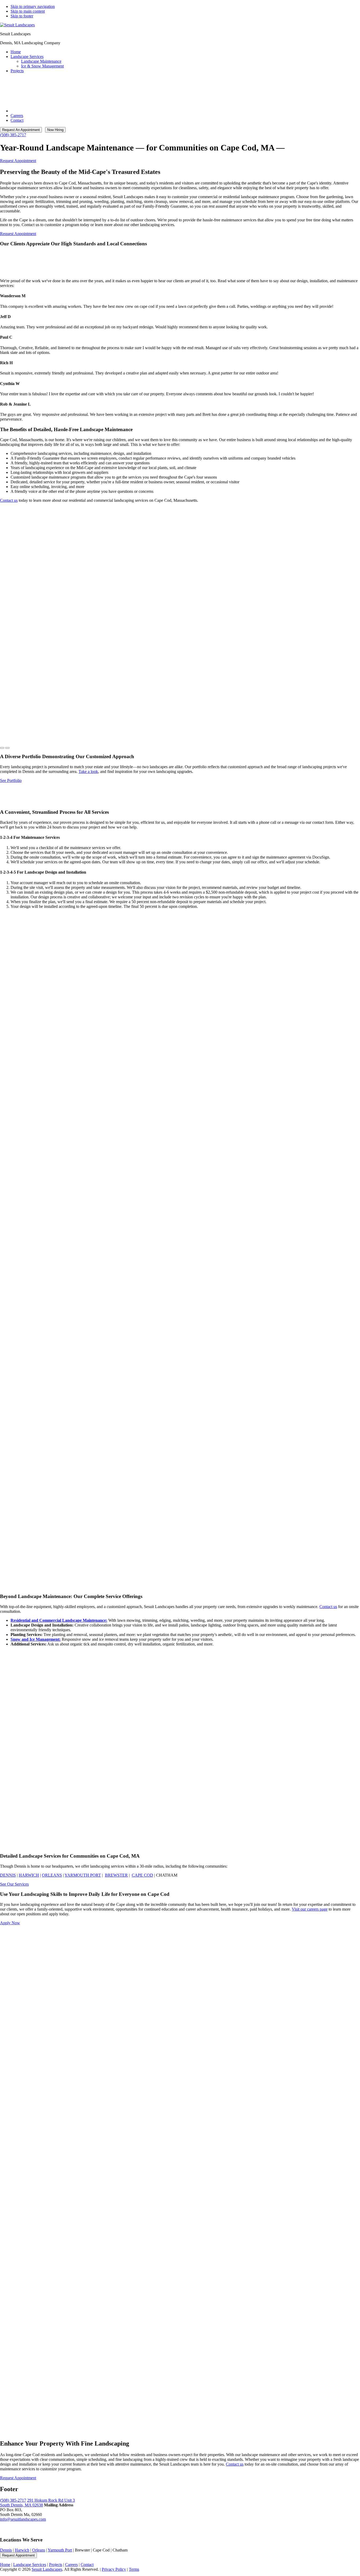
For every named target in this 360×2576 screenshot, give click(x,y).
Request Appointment (18, 2555)
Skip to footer (22, 16)
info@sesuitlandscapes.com (23, 2519)
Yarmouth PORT (83, 1875)
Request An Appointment (21, 130)
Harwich (29, 1875)
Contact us (9, 500)
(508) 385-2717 (13, 135)
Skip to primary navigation (33, 6)
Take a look (88, 771)
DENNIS (8, 1875)
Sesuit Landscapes (47, 2569)
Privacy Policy (114, 2569)
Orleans (39, 2550)
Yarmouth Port (60, 2550)
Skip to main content (28, 11)
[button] (2, 748)
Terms (134, 2569)
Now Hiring (55, 130)
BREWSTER (116, 1875)
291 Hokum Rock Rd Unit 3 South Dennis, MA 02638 (37, 2503)
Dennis (6, 2550)
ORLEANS (52, 1875)
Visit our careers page (310, 1909)
